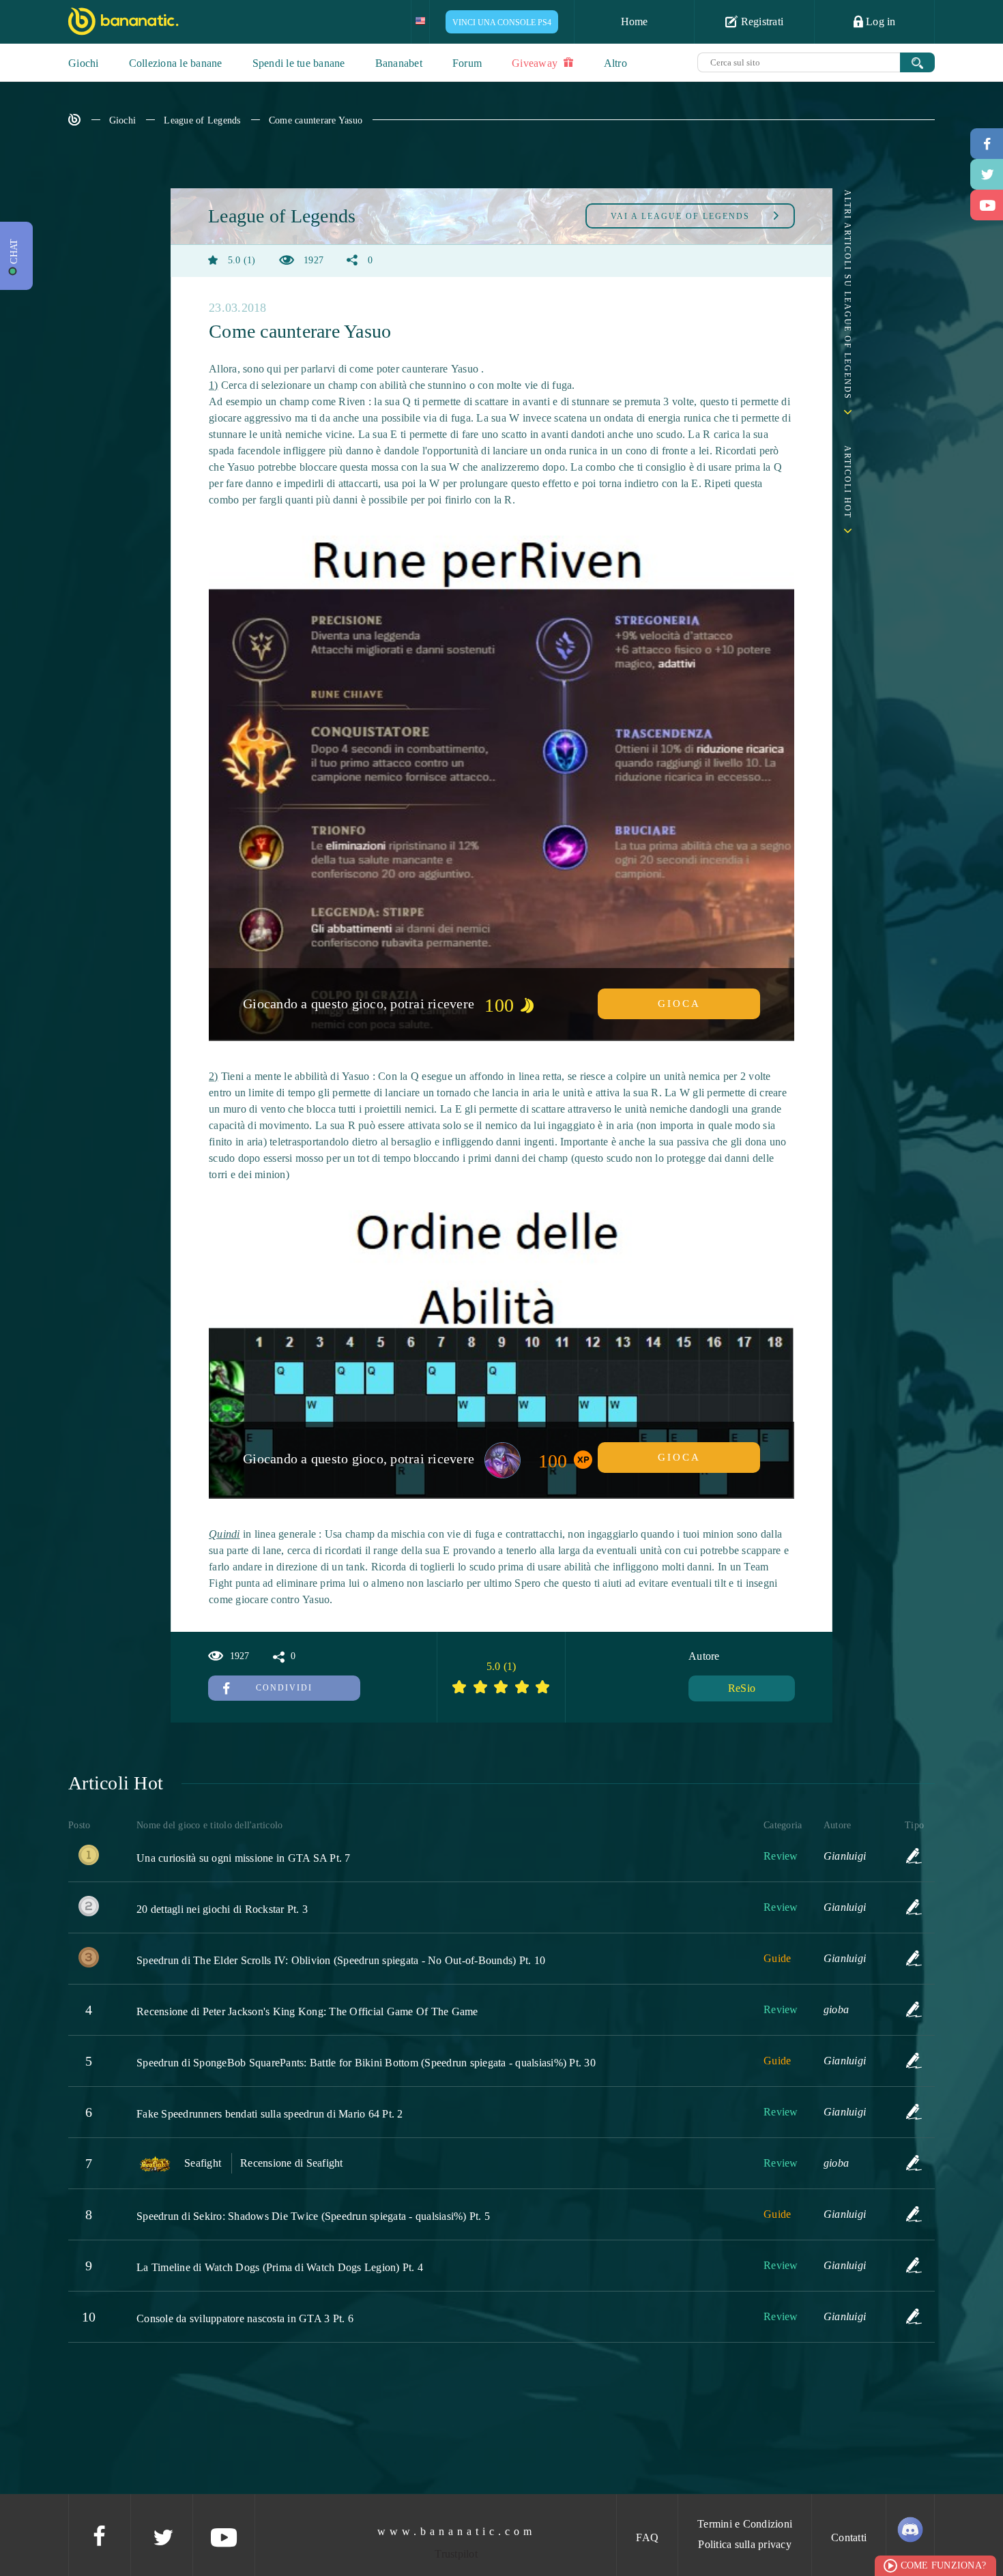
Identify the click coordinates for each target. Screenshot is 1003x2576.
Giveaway (536, 63)
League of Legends (202, 120)
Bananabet (399, 63)
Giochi (84, 63)
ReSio (742, 1688)
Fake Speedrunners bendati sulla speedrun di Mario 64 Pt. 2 (270, 2114)
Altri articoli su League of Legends (847, 295)
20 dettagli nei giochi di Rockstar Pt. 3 (222, 1909)
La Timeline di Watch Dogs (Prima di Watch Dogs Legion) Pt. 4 (280, 2267)
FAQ (647, 2537)
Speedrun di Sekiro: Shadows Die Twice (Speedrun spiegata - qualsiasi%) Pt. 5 (313, 2216)
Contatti (849, 2537)
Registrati (760, 21)
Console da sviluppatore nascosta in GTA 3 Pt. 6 (245, 2318)
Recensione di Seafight (292, 2163)
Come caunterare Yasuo (316, 120)
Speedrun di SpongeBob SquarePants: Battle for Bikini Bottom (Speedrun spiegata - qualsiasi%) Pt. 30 (366, 2063)
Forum (467, 63)
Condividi (284, 1688)
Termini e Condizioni (745, 2524)
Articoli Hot (847, 482)
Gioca (679, 1004)
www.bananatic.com (456, 2531)
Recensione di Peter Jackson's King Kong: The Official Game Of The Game (307, 2011)
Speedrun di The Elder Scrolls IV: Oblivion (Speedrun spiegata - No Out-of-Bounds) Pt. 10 (341, 1960)
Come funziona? (944, 2565)
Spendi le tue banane (299, 63)
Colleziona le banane (176, 63)
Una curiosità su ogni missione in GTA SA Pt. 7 (244, 1858)
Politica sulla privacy (745, 2544)
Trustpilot (456, 2554)
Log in (880, 21)
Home (635, 21)
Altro (615, 63)
